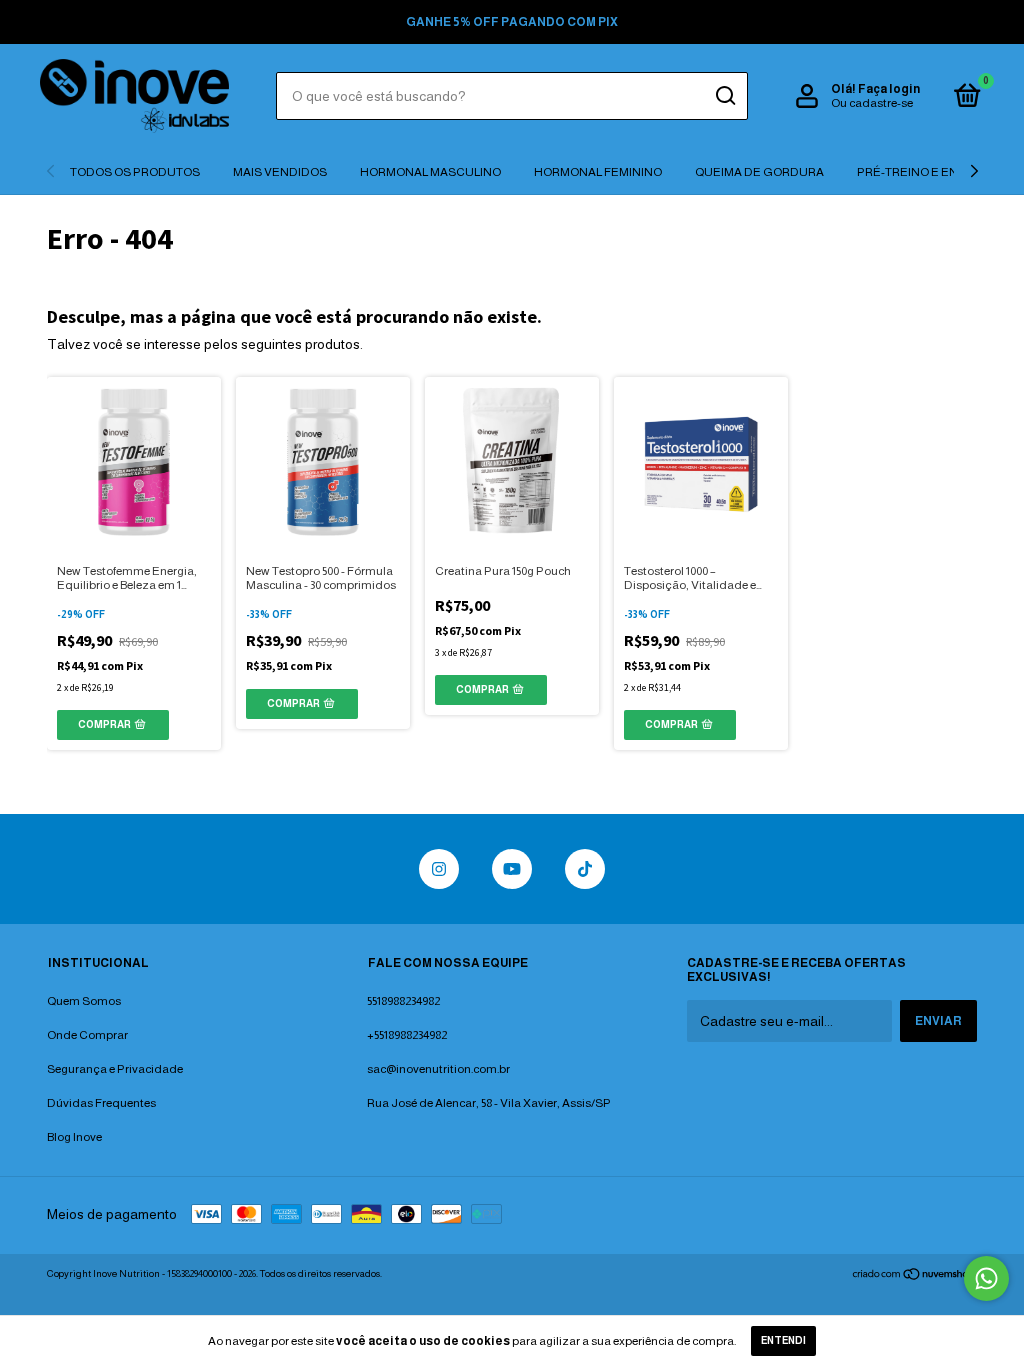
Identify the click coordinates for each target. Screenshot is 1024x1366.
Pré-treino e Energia (926, 172)
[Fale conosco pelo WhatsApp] (986, 1278)
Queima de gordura (759, 172)
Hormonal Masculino (430, 172)
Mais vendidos (280, 172)
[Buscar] (724, 96)
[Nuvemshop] (914, 1276)
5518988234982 (403, 1001)
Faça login (889, 89)
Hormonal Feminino (598, 172)
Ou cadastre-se (872, 103)
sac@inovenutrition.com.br (438, 1069)
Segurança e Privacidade (115, 1069)
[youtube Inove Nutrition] (512, 869)
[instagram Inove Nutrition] (439, 869)
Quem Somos (84, 1001)
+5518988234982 (407, 1035)
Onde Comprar (87, 1035)
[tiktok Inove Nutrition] (585, 869)
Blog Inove (74, 1137)
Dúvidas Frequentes (101, 1103)
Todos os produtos (135, 172)
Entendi (783, 1340)
